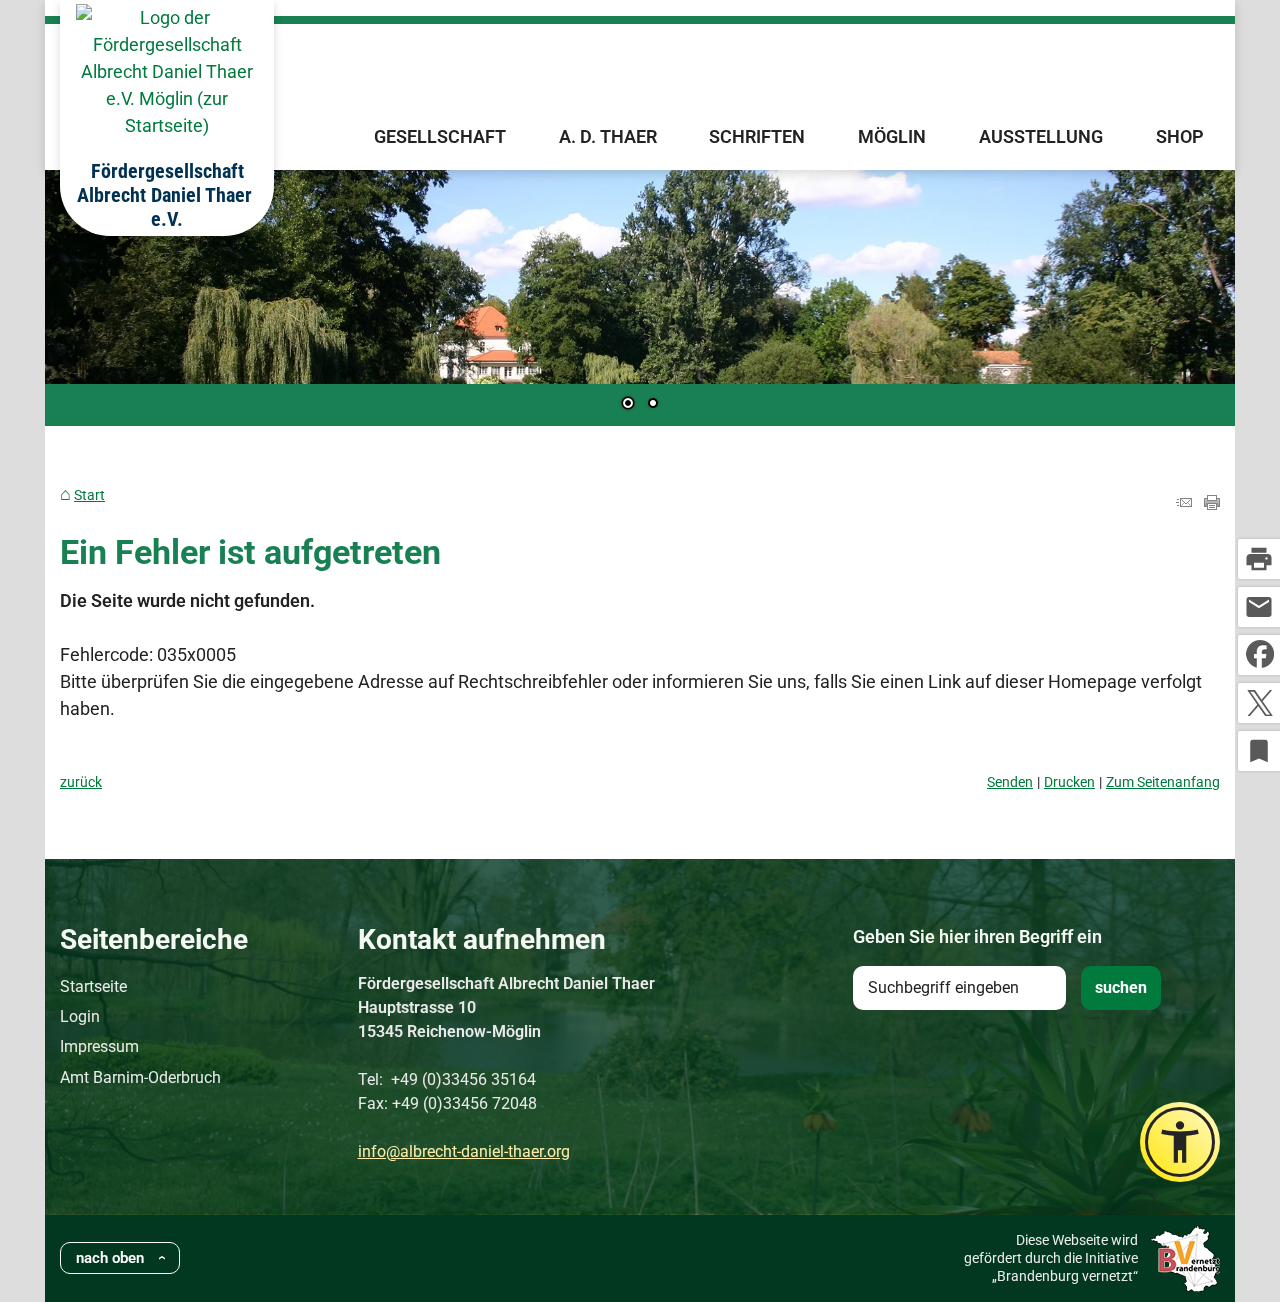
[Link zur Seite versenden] (1184, 503)
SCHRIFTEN (757, 136)
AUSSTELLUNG (1041, 136)
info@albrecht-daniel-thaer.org (464, 1151)
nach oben (110, 1258)
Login (80, 1016)
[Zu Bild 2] (653, 405)
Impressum (99, 1046)
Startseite (93, 986)
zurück (81, 782)
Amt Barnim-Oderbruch (140, 1077)
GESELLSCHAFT (440, 136)
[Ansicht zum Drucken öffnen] (1212, 503)
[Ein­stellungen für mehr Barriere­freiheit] (1180, 1142)
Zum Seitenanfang (1163, 782)
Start (89, 495)
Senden (1010, 782)
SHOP (1180, 136)
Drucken (1069, 782)
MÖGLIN (892, 136)
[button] (125, 300)
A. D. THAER (608, 136)
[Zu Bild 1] (628, 405)
